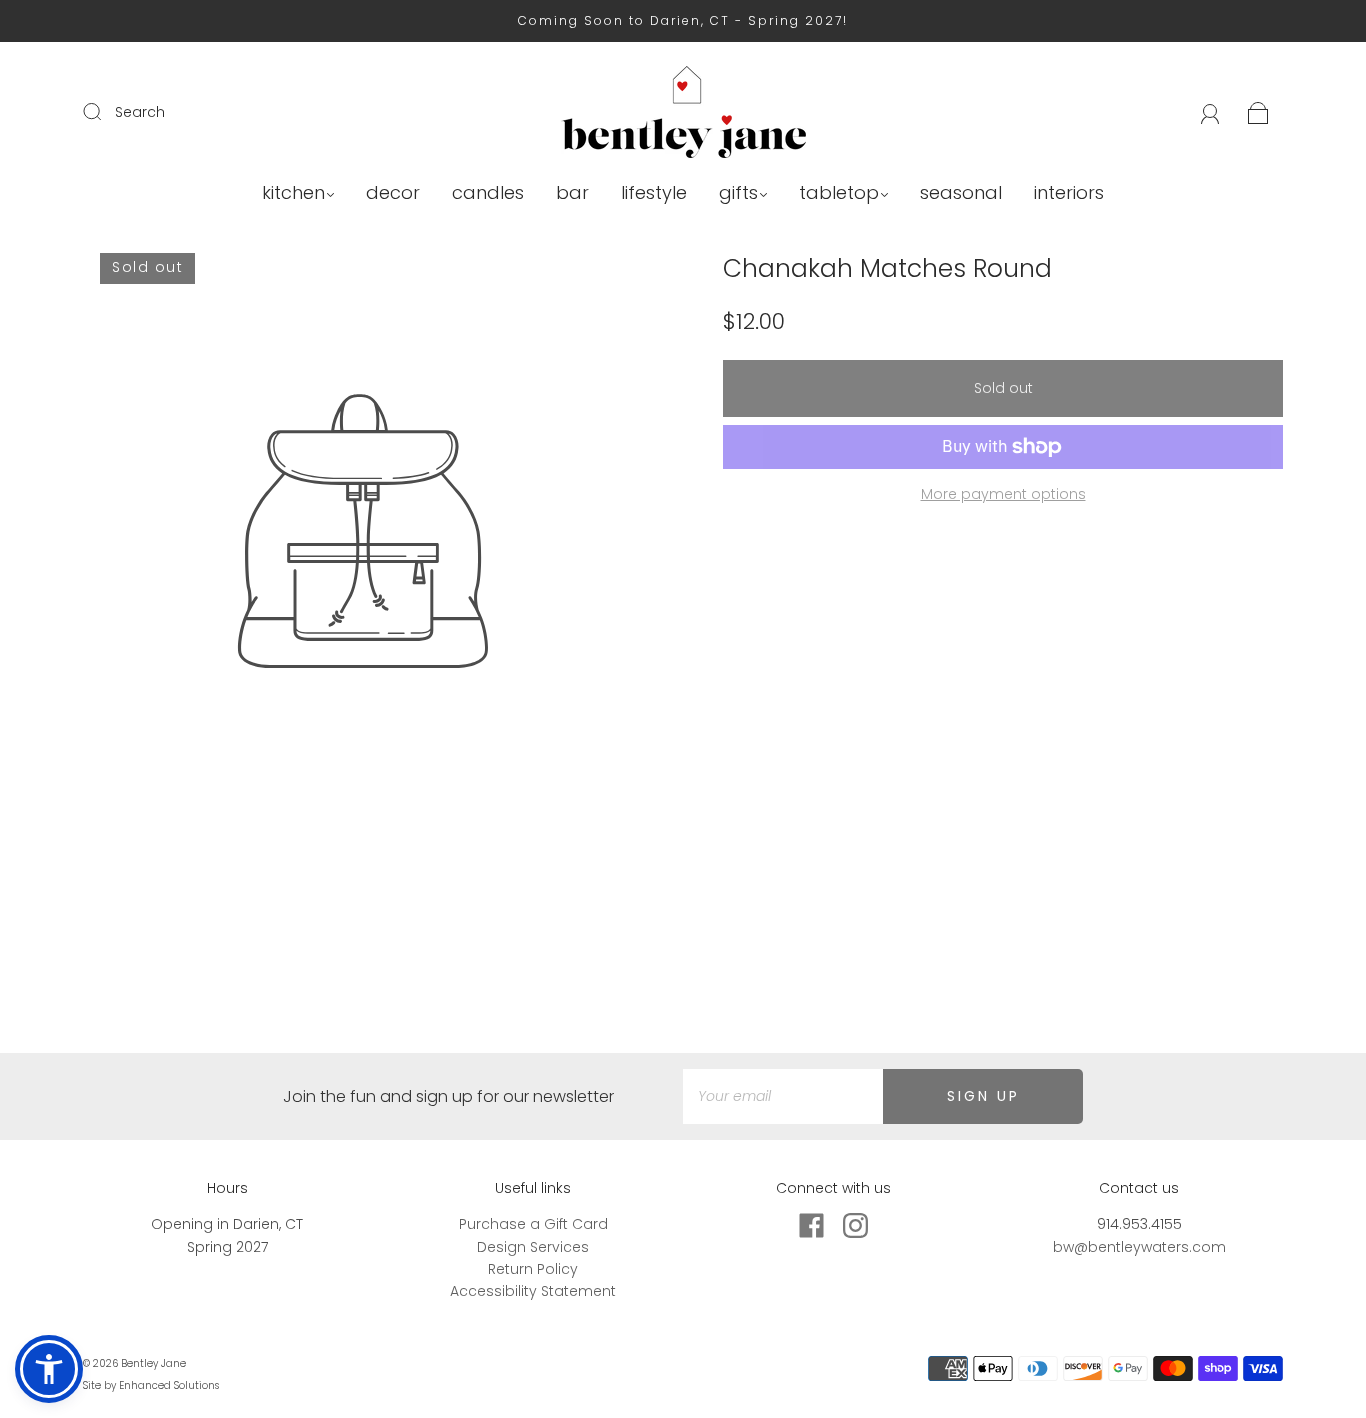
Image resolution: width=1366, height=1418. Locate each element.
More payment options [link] (1003, 494)
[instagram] (855, 1225)
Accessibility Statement (533, 1291)
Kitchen (293, 193)
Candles (488, 193)
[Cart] (1258, 112)
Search (140, 112)
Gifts (738, 193)
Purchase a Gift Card (533, 1224)
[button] (49, 1369)
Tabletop (839, 193)
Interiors (1069, 193)
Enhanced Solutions (169, 1385)
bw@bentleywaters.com (1139, 1247)
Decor (393, 193)
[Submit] (105, 111)
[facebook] (811, 1225)
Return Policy (533, 1269)
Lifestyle (654, 193)
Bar (572, 193)
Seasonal (961, 193)
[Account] (1210, 112)
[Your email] (783, 1096)
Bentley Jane (153, 1363)
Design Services (533, 1247)
